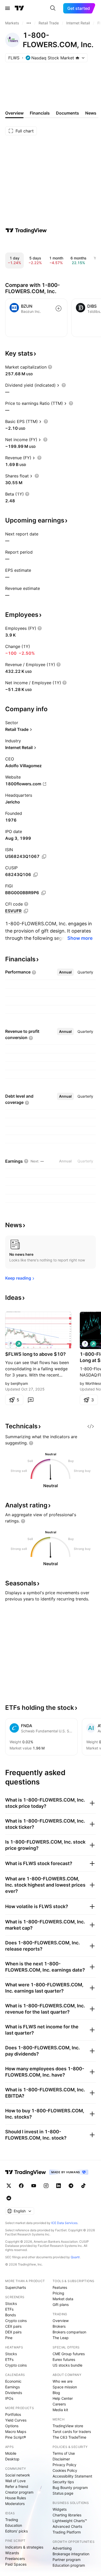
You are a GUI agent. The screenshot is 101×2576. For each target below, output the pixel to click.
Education (14, 2525)
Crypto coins (16, 2321)
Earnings (12, 2387)
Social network (18, 2475)
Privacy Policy (64, 2465)
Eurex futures (64, 2359)
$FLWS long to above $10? (35, 1354)
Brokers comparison (69, 2332)
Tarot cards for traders (72, 2432)
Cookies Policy (65, 2470)
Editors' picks (16, 2531)
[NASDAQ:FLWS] (10, 1344)
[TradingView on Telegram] (71, 2186)
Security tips (63, 2482)
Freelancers (15, 2559)
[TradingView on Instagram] (46, 2186)
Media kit (60, 2410)
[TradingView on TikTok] (83, 2186)
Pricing (58, 2293)
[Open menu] (8, 8)
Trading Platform (67, 2532)
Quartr (75, 2257)
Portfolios (13, 2414)
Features (60, 2287)
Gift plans (61, 2305)
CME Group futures (69, 2354)
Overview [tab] (14, 113)
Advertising (62, 2548)
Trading (12, 2520)
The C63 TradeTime (69, 2437)
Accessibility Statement (72, 2476)
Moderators (15, 2504)
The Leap (61, 2338)
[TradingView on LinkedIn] (59, 2186)
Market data (63, 2299)
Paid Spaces (16, 2564)
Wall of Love (15, 2481)
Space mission (65, 2387)
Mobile (11, 2453)
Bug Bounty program (70, 2487)
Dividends (14, 2393)
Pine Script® (16, 2437)
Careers (59, 2404)
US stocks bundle (67, 2365)
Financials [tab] (40, 113)
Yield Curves (16, 2420)
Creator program (19, 2492)
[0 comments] (31, 1400)
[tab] (65, 972)
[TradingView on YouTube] (34, 2186)
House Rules (16, 2498)
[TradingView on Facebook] (21, 2186)
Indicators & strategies (24, 2547)
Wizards (12, 2553)
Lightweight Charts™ (70, 2521)
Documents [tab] (67, 113)
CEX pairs (13, 2326)
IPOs (9, 2398)
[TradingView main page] (19, 8)
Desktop (12, 2459)
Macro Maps (16, 2432)
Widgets (60, 2509)
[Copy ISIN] (44, 857)
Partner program (67, 2560)
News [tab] (91, 113)
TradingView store (68, 2426)
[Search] (53, 8)
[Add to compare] (59, 308)
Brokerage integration (71, 2554)
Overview (61, 2321)
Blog (56, 2393)
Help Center (63, 2398)
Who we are (63, 2381)
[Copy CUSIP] (35, 875)
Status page (63, 2493)
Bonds (10, 2315)
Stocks (11, 2303)
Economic (13, 2381)
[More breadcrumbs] (29, 23)
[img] (77, 58)
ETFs (9, 2309)
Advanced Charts (67, 2526)
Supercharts (16, 2287)
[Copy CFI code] (26, 911)
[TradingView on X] (9, 2186)
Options (12, 2426)
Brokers (59, 2326)
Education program (69, 2565)
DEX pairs (13, 2332)
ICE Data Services (64, 2223)
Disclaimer (61, 2459)
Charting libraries (67, 2515)
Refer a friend (17, 2486)
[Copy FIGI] (44, 893)
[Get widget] (91, 1426)
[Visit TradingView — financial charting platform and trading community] (26, 230)
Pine (9, 2338)
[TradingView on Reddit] (9, 2198)
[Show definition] (50, 367)
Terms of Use (64, 2453)
